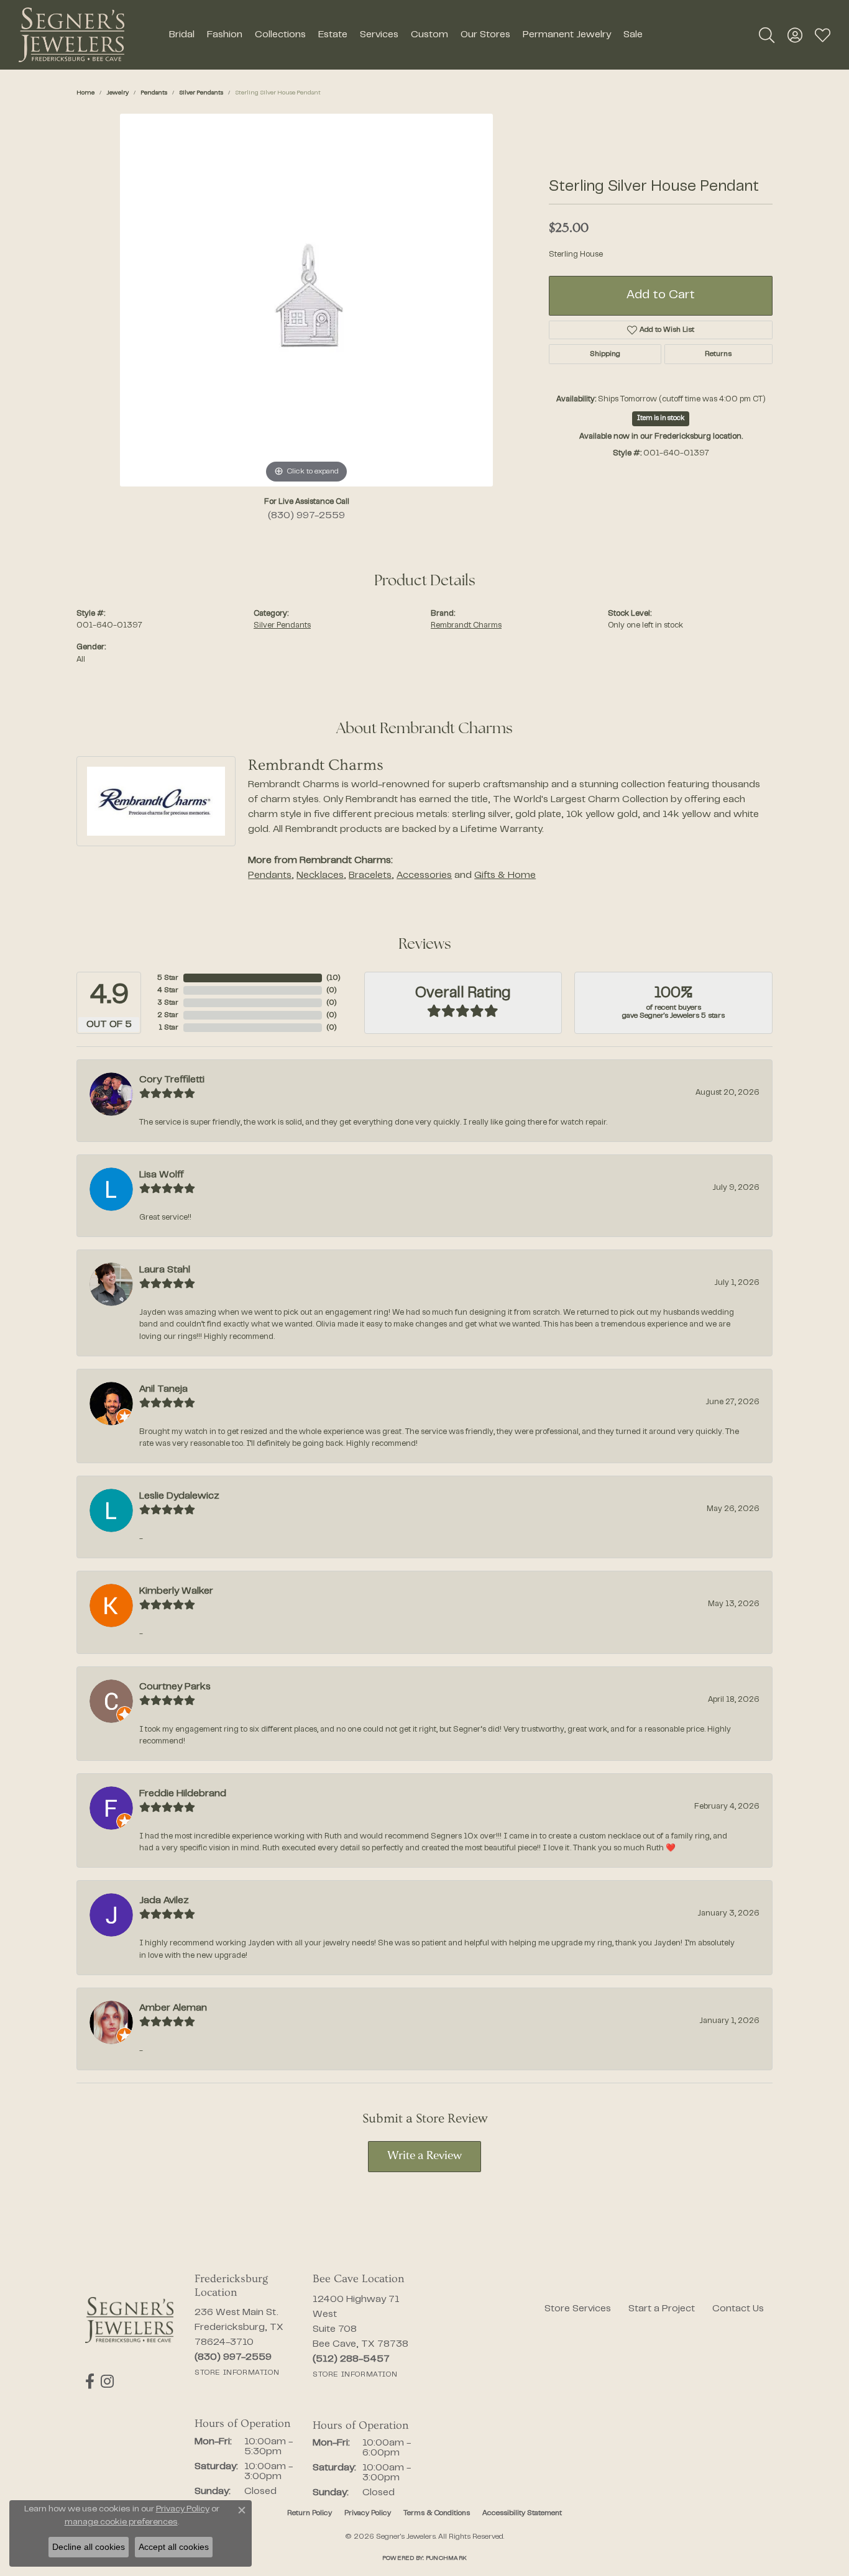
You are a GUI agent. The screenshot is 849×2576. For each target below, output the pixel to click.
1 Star (168, 1028)
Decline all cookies (89, 2547)
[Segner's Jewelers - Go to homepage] (129, 2320)
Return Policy (310, 2513)
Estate (333, 35)
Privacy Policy (368, 2513)
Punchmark (446, 2558)
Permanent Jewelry (567, 35)
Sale (633, 35)
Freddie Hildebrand (183, 1794)
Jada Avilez (164, 1901)
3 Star (168, 1003)
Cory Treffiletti (172, 1080)
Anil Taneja (163, 1389)
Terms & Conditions (437, 2513)
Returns (718, 354)
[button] (767, 35)
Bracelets (370, 875)
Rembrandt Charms (466, 626)
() (333, 978)
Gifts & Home (505, 875)
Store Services (578, 2309)
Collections (280, 35)
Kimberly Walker (176, 1591)
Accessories (424, 875)
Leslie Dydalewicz (179, 1496)
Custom (429, 35)
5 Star (168, 978)
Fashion (225, 35)
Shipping (605, 354)
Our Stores (485, 35)
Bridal (182, 35)
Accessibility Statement (522, 2513)
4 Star (168, 990)
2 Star (168, 1015)
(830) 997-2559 (306, 516)
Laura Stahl (165, 1270)
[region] (306, 300)
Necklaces (320, 875)
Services (379, 35)
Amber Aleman (173, 2008)
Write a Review (424, 2156)
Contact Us (738, 2309)
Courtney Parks (175, 1687)
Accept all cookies (174, 2547)
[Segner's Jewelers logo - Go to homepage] (71, 35)
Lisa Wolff (162, 1175)
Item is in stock (661, 418)
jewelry (117, 93)
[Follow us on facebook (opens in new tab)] (90, 2382)
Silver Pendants (201, 93)
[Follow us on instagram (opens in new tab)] (107, 2382)
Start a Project (662, 2309)
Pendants (154, 93)
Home (85, 93)
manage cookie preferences (121, 2523)
